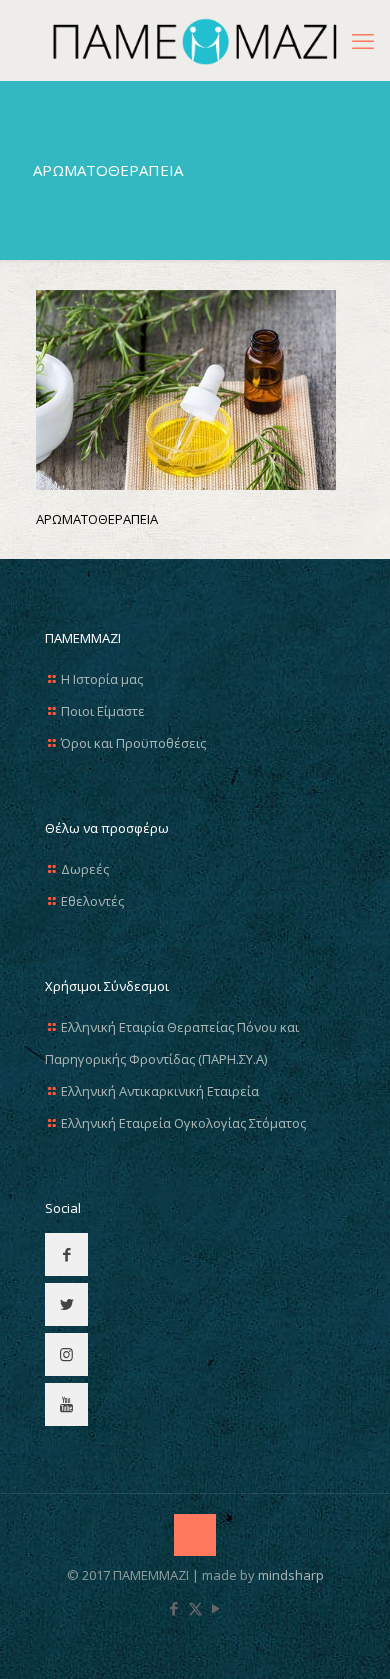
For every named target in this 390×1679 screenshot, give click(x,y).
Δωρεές (85, 869)
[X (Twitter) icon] (195, 1608)
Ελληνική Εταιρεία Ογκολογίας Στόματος (183, 1123)
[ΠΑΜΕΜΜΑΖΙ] (195, 40)
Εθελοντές (92, 901)
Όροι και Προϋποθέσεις (133, 743)
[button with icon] (66, 1254)
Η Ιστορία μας (102, 679)
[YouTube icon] (216, 1608)
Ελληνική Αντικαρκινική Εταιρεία (160, 1091)
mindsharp (291, 1575)
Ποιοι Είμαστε (103, 711)
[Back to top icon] (195, 1535)
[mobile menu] (363, 40)
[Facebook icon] (174, 1608)
